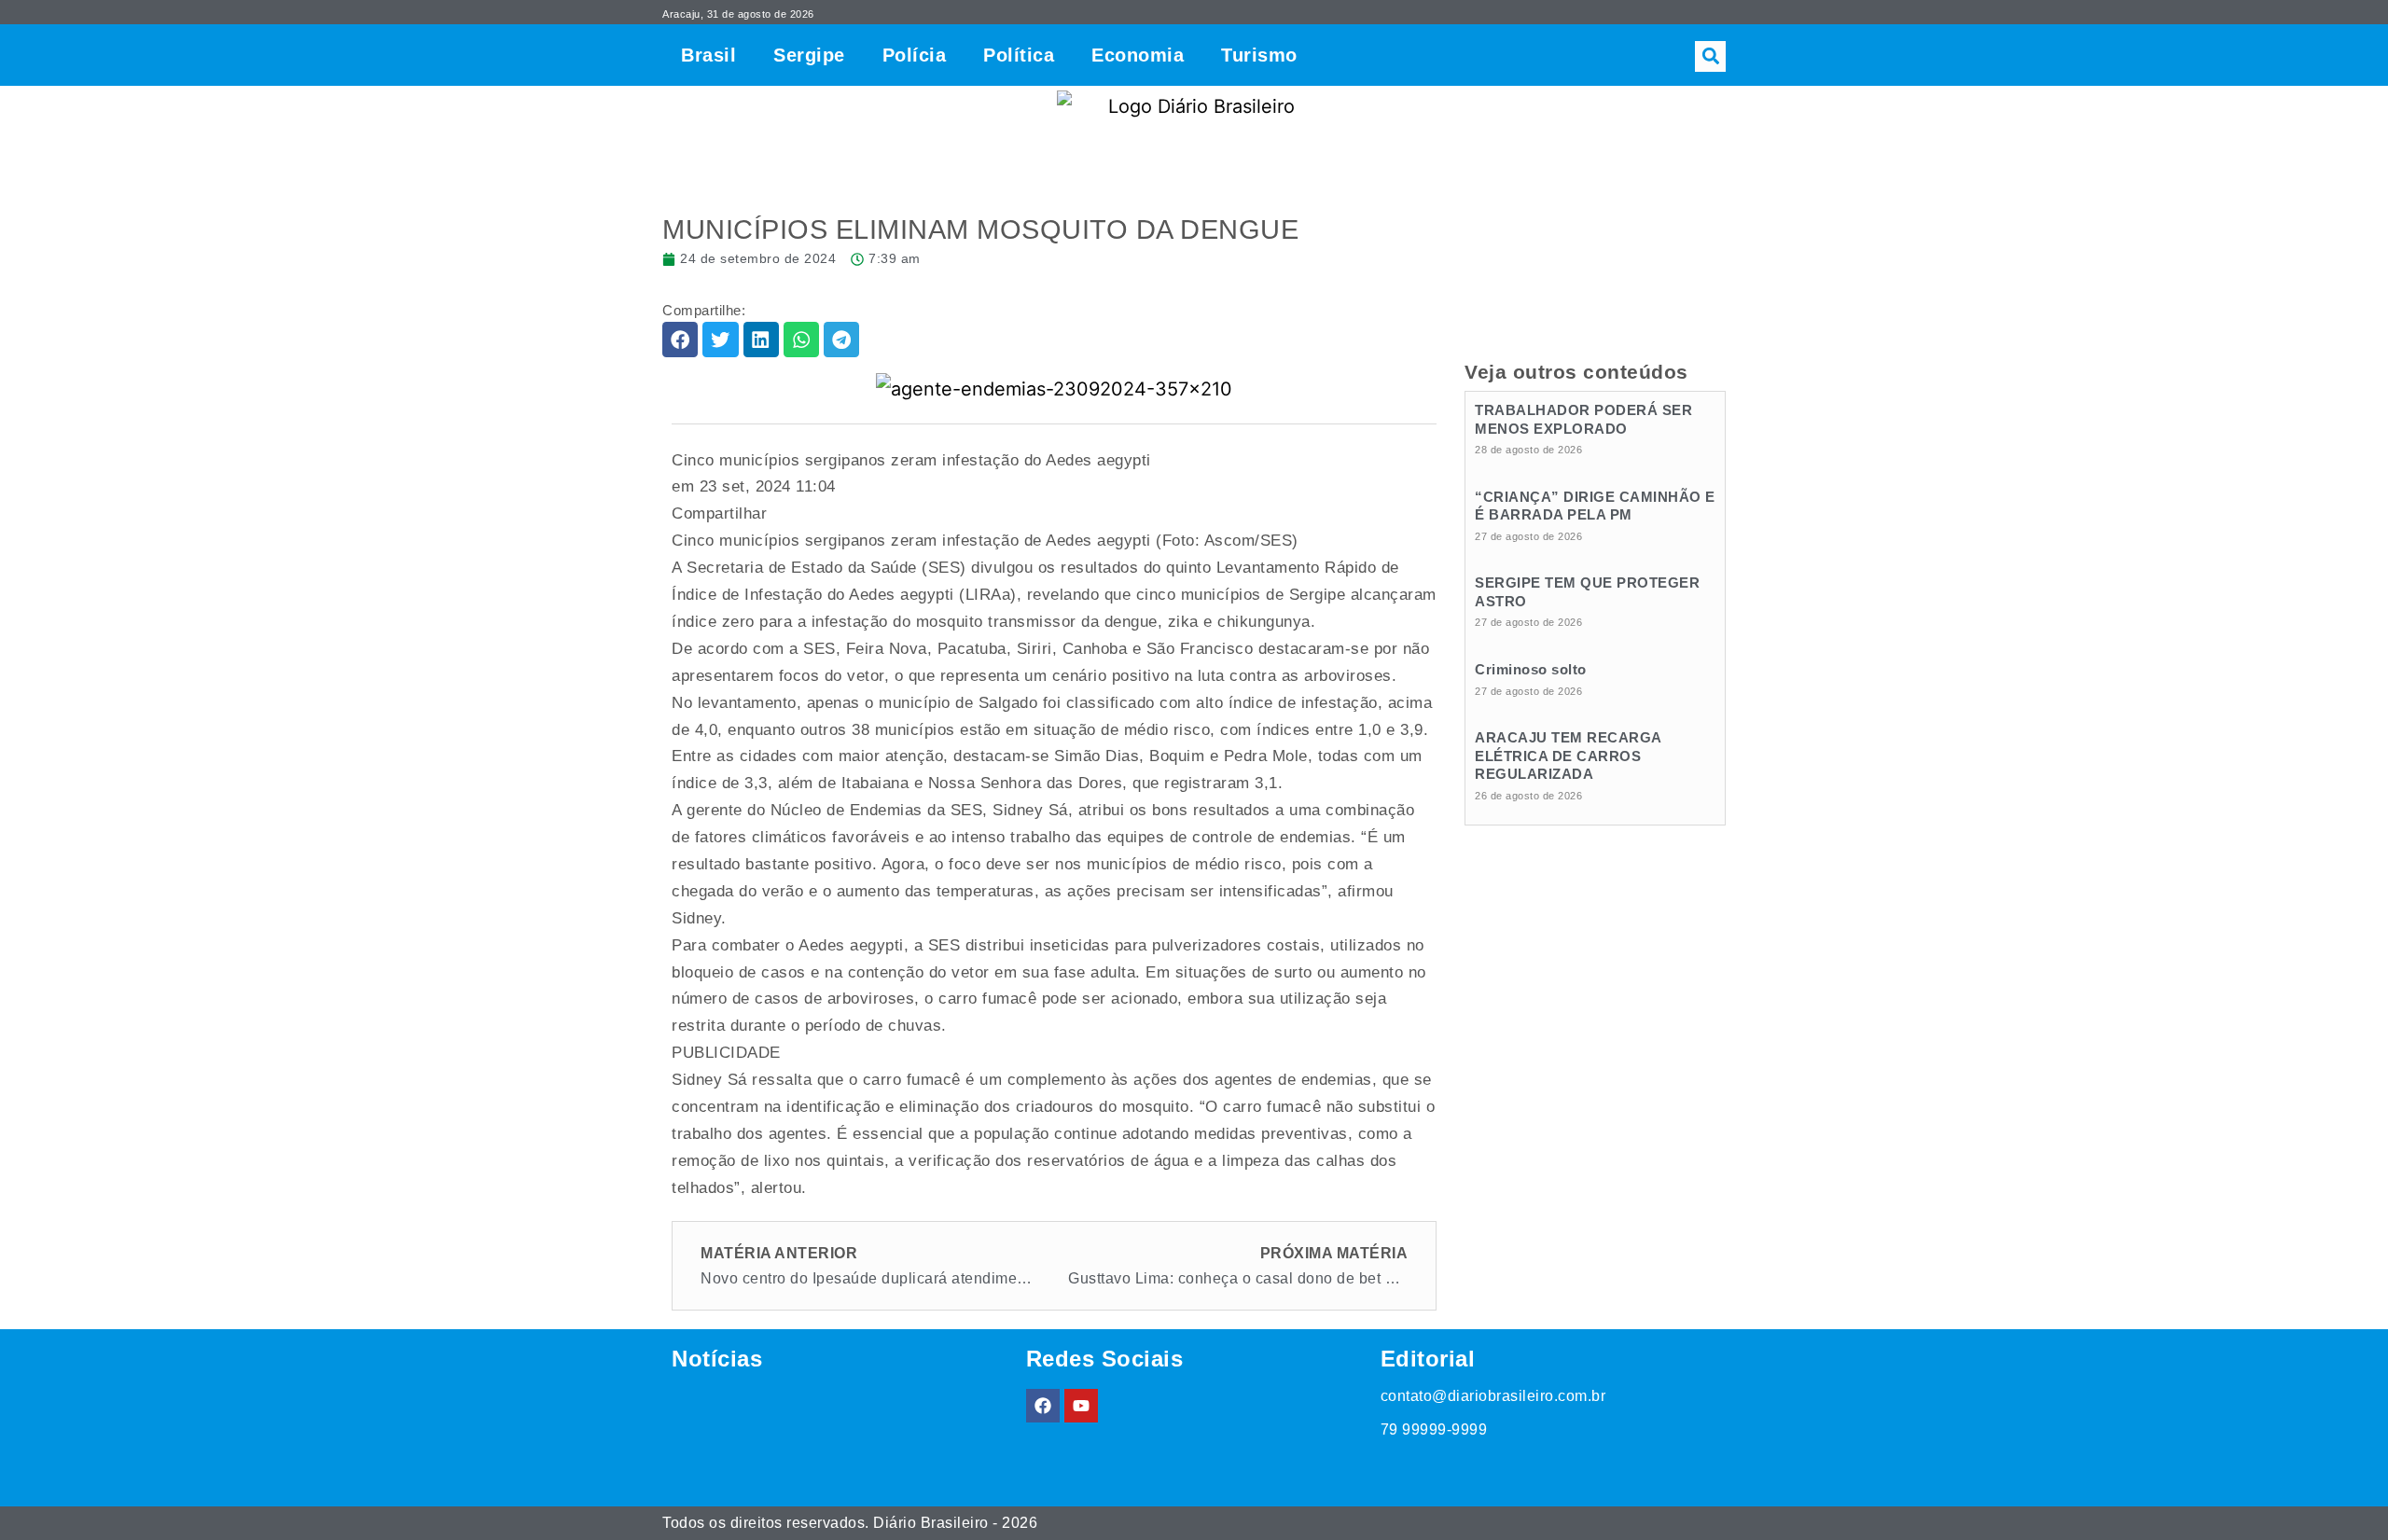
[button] (1710, 56)
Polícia (915, 55)
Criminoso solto (1531, 669)
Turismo (1259, 55)
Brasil (708, 55)
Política (1019, 55)
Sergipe (809, 55)
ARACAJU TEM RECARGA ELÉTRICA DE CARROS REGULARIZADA (1568, 756)
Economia (1138, 55)
